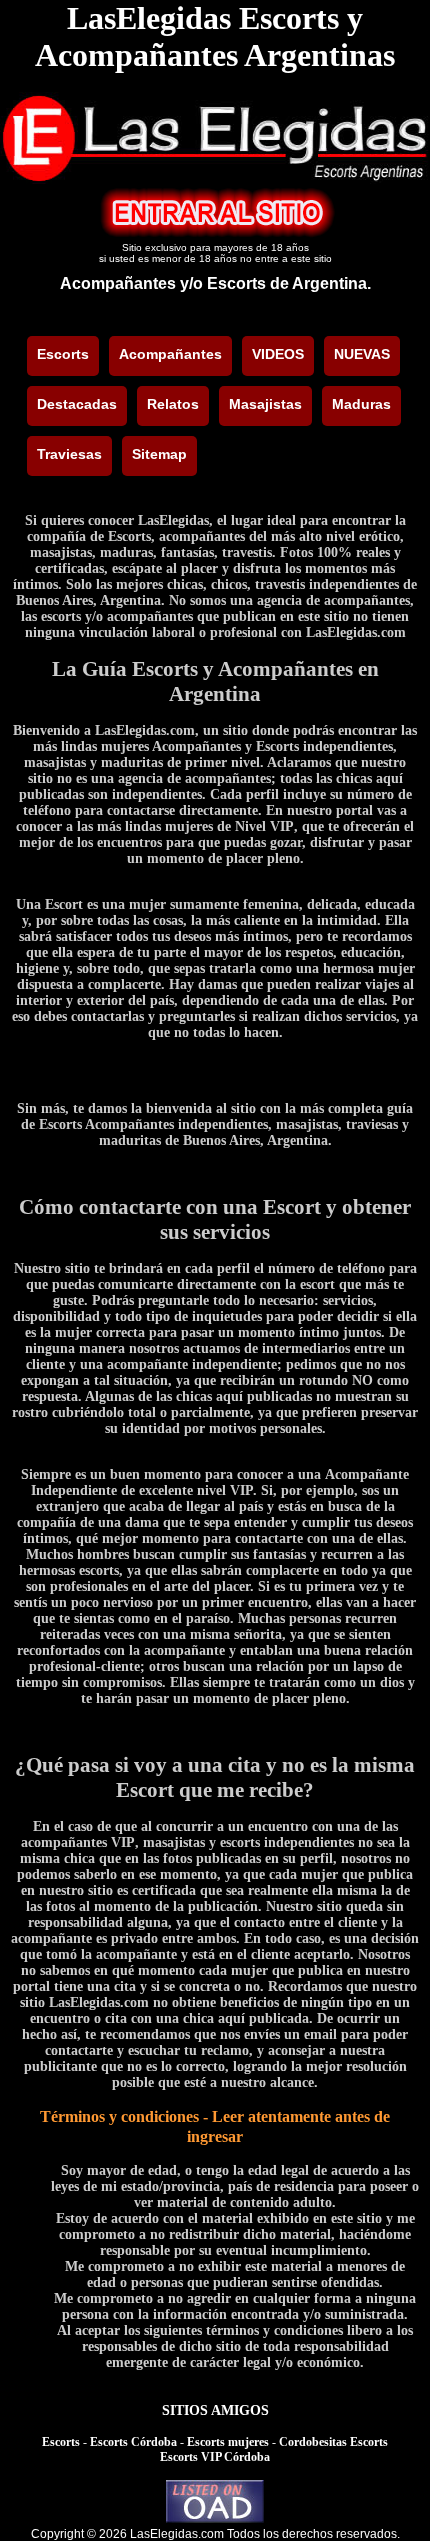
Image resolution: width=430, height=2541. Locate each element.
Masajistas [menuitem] (265, 404)
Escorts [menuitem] (63, 354)
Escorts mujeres (228, 2442)
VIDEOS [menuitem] (278, 354)
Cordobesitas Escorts (333, 2442)
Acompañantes (118, 283)
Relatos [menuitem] (173, 404)
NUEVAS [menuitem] (362, 354)
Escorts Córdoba (133, 2442)
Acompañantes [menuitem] (170, 354)
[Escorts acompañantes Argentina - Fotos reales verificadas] (215, 178)
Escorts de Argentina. (289, 283)
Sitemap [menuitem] (159, 454)
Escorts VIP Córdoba (215, 2457)
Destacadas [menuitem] (77, 404)
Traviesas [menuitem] (69, 454)
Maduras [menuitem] (361, 404)
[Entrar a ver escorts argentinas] (215, 232)
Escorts (61, 2442)
